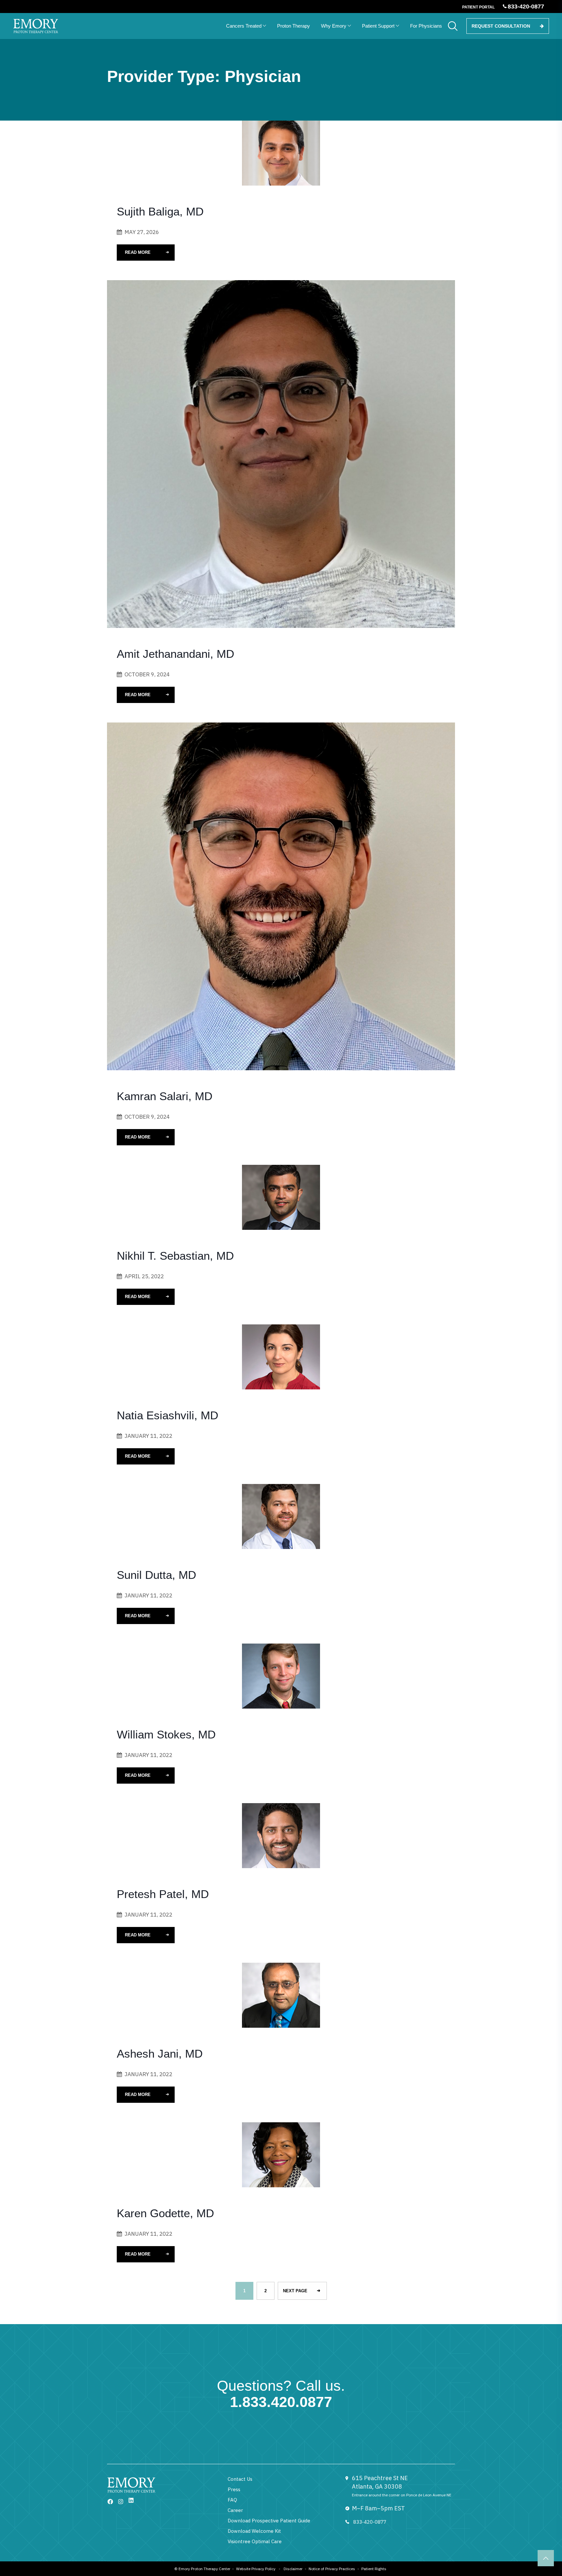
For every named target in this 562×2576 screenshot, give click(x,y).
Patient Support (378, 26)
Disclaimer (293, 2569)
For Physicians (426, 26)
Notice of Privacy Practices (332, 2569)
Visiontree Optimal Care (255, 2541)
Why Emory (334, 26)
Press (234, 2489)
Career (235, 2510)
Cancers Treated (244, 26)
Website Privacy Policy (256, 2569)
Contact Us (240, 2479)
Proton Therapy (294, 26)
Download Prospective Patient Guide (269, 2521)
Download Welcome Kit (254, 2531)
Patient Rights (374, 2569)
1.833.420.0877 (281, 2402)
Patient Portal (478, 7)
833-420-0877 (370, 2522)
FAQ (232, 2500)
